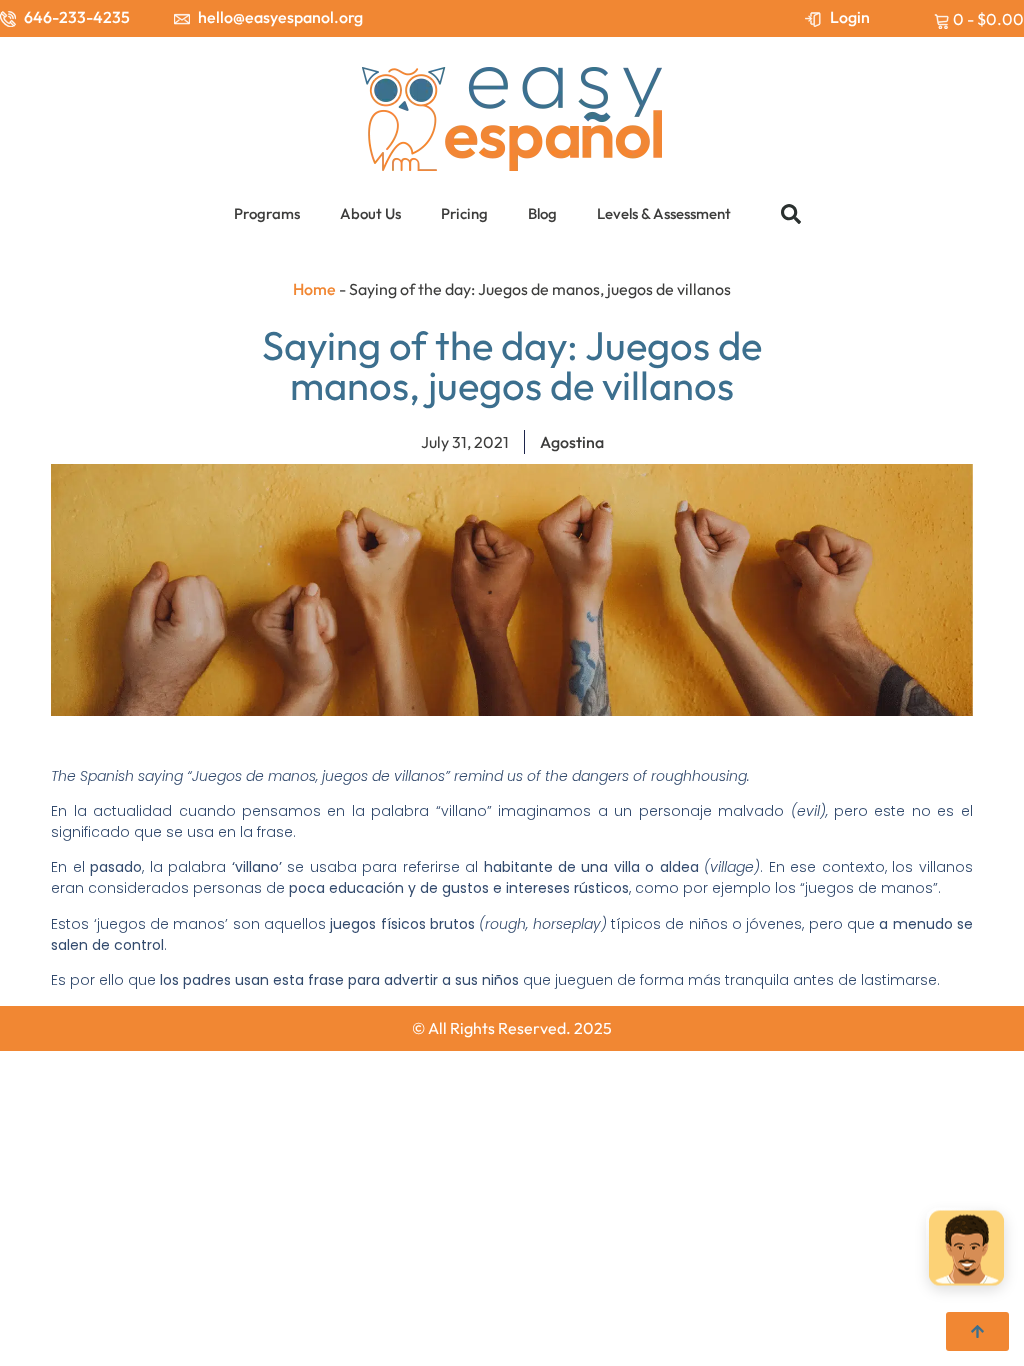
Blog (542, 213)
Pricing (464, 213)
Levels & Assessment (664, 213)
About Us (370, 213)
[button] (791, 214)
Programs (267, 213)
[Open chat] (966, 1250)
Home (314, 289)
